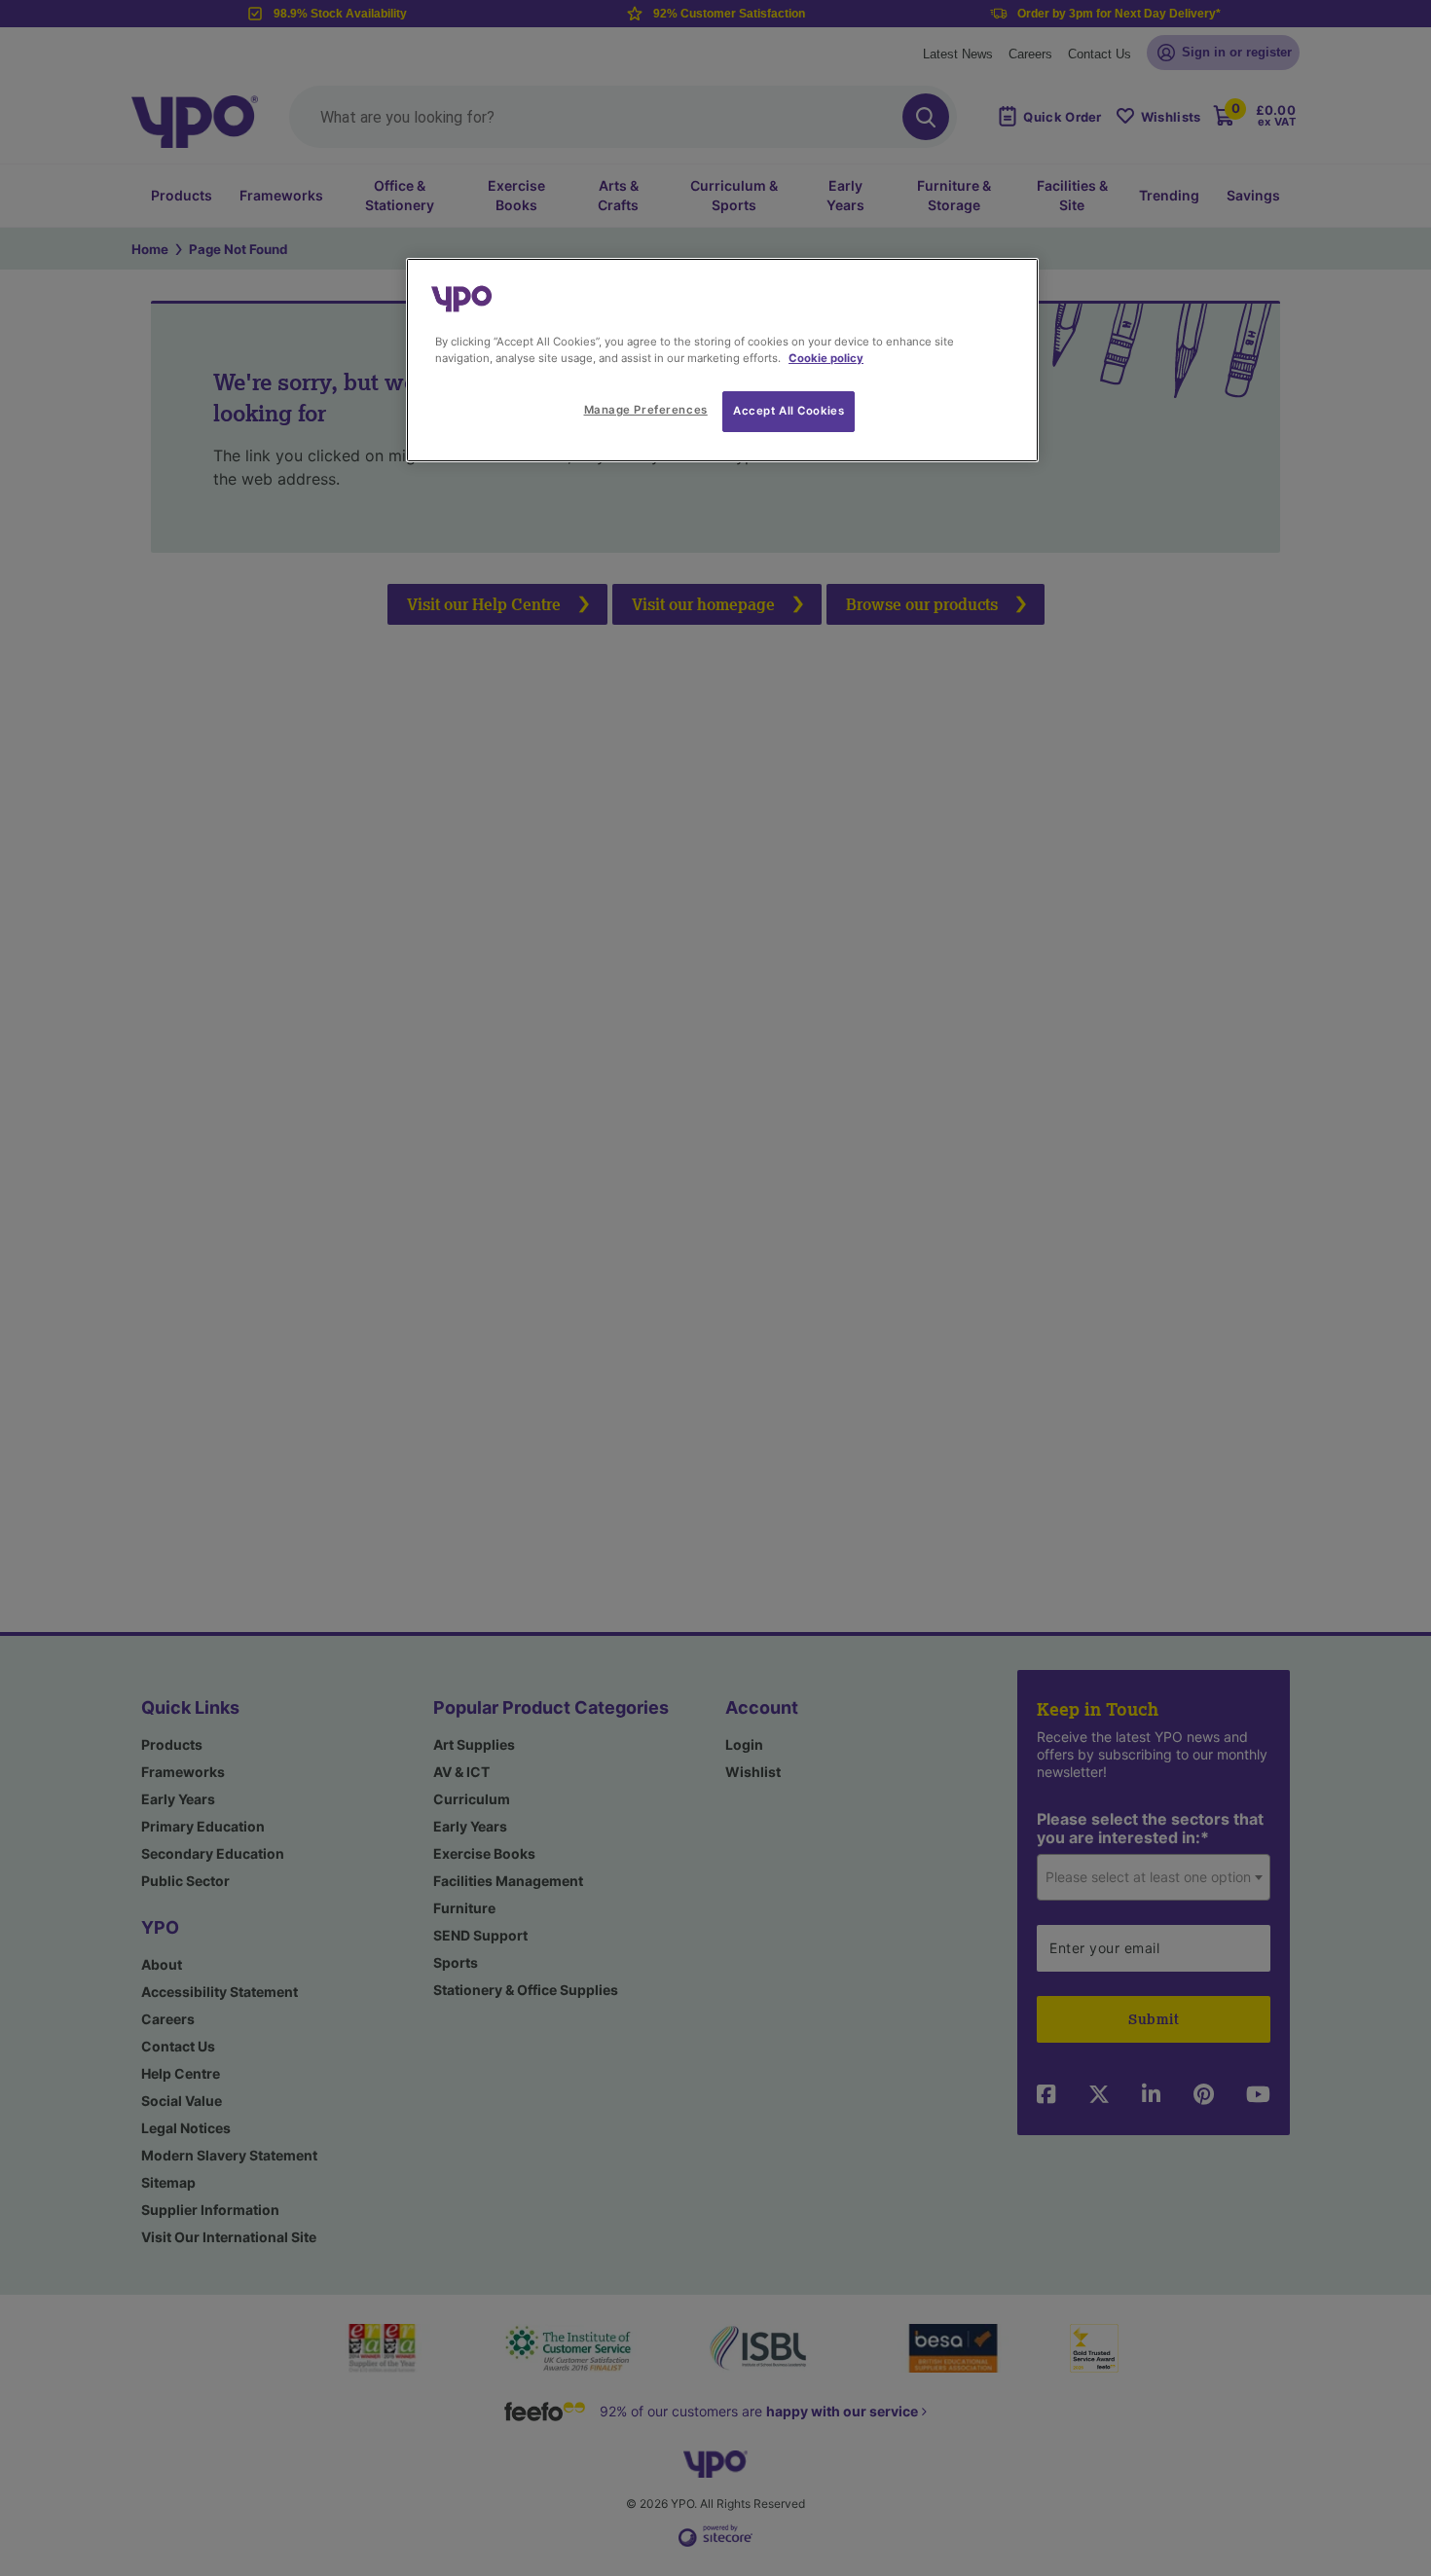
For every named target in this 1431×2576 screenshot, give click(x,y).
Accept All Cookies (789, 411)
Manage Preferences (646, 410)
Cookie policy (826, 358)
